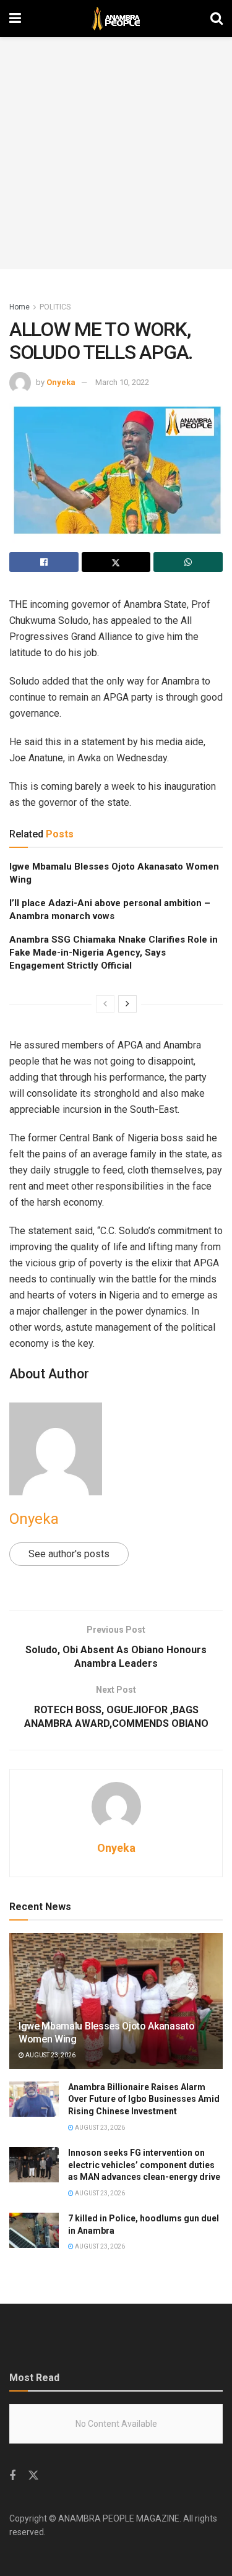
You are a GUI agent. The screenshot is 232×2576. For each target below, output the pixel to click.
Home (19, 307)
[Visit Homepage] (116, 19)
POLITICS (55, 307)
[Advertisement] (116, 153)
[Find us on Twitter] (33, 2476)
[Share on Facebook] (44, 562)
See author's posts (69, 1554)
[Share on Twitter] (116, 562)
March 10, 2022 (122, 382)
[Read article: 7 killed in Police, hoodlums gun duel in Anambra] (34, 2230)
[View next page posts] (127, 1004)
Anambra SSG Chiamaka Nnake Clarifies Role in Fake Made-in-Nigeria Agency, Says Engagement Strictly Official (114, 953)
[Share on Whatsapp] (188, 562)
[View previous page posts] (105, 1004)
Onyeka (61, 382)
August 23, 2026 (50, 2055)
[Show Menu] (15, 19)
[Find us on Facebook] (12, 2476)
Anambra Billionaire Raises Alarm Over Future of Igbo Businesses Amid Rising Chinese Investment (144, 2099)
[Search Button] (217, 19)
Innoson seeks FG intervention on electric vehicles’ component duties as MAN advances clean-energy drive (144, 2165)
